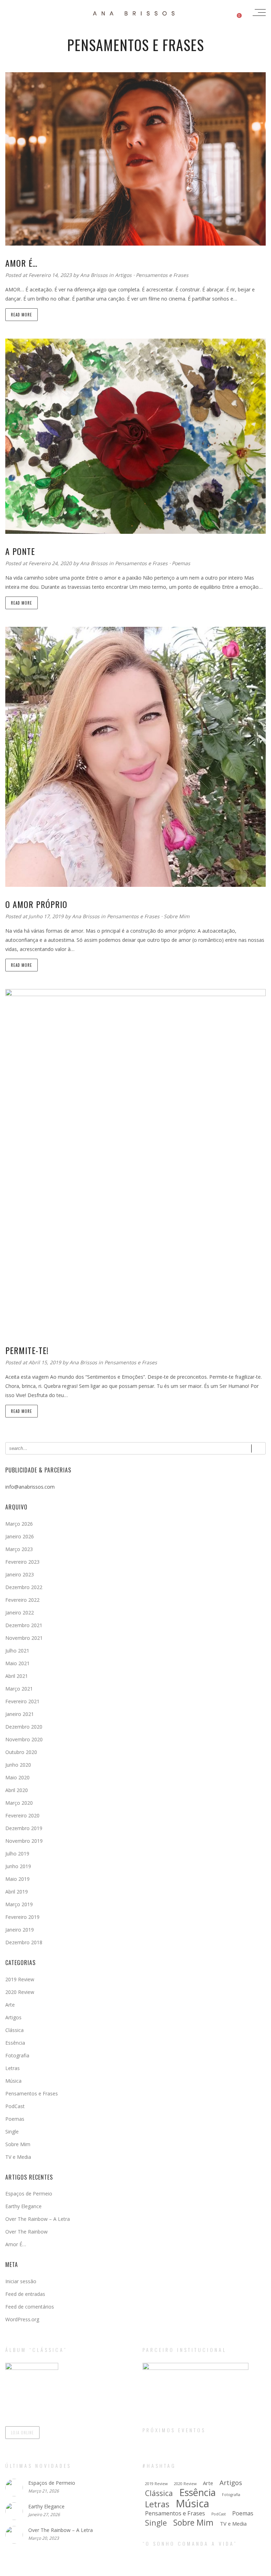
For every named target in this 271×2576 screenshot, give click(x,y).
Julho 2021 (17, 1651)
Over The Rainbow (26, 2232)
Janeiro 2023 (20, 1574)
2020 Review (20, 1992)
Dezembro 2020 (24, 1727)
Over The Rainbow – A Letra (38, 2219)
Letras (13, 2068)
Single (12, 2132)
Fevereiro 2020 (22, 1815)
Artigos (123, 275)
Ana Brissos (95, 275)
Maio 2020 (17, 1777)
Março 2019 (19, 1904)
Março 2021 (19, 1689)
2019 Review (20, 1979)
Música (13, 2081)
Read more (22, 315)
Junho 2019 (18, 1866)
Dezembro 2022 (24, 1587)
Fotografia (17, 2055)
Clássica (14, 2030)
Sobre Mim (177, 916)
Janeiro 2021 (20, 1714)
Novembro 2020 (24, 1739)
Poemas (181, 563)
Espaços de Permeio (29, 2194)
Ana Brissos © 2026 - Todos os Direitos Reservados (135, 2570)
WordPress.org (22, 2319)
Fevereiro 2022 (22, 1600)
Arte (10, 2005)
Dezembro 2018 (24, 1942)
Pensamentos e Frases (162, 275)
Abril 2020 (17, 1790)
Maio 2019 (17, 1879)
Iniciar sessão (21, 2281)
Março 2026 (19, 1524)
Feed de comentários (30, 2307)
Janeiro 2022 (20, 1613)
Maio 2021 (17, 1663)
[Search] (258, 1448)
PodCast (15, 2106)
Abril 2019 (17, 1892)
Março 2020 (19, 1803)
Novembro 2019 (24, 1841)
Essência (15, 2043)
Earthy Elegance (23, 2206)
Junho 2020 (18, 1765)
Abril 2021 (17, 1676)
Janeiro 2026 (20, 1536)
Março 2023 (19, 1549)
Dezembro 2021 (24, 1625)
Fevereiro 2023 (22, 1562)
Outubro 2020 (21, 1752)
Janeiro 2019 (20, 1930)
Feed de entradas (25, 2294)
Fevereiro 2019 (22, 1917)
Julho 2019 (17, 1854)
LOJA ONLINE (22, 2433)
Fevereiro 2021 (22, 1701)
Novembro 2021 (24, 1638)
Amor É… (16, 2244)
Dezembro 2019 (24, 1828)
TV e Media (18, 2157)
